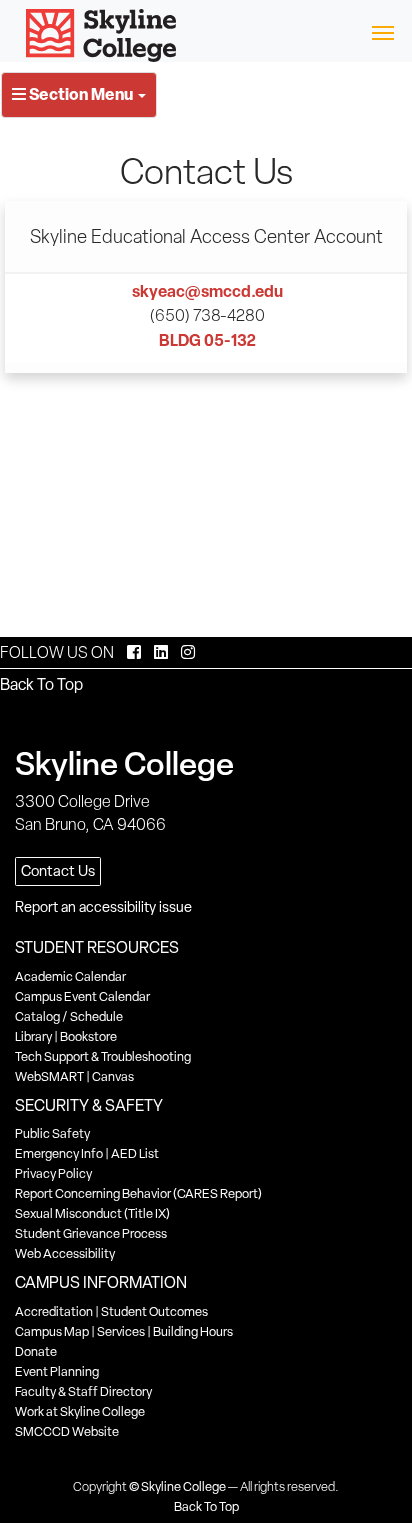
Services (121, 1331)
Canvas (113, 1076)
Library (33, 1036)
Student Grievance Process (91, 1233)
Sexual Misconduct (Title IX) (92, 1213)
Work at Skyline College (80, 1411)
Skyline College (183, 1486)
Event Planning (57, 1371)
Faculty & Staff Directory (83, 1391)
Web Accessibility (65, 1253)
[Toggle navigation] (382, 31)
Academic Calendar (70, 976)
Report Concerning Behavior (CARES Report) (138, 1193)
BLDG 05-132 (207, 340)
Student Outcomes (154, 1311)
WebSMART (49, 1076)
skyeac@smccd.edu (207, 291)
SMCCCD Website (67, 1431)
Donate (36, 1351)
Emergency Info (59, 1153)
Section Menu (81, 94)
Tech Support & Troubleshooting (103, 1056)
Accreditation (54, 1311)
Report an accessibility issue (103, 907)
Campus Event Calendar (82, 996)
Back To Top (41, 684)
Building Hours (193, 1331)
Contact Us (58, 871)
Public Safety (52, 1133)
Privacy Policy (53, 1173)
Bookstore (88, 1036)
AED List (135, 1153)
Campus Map (52, 1331)
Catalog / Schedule (69, 1016)
